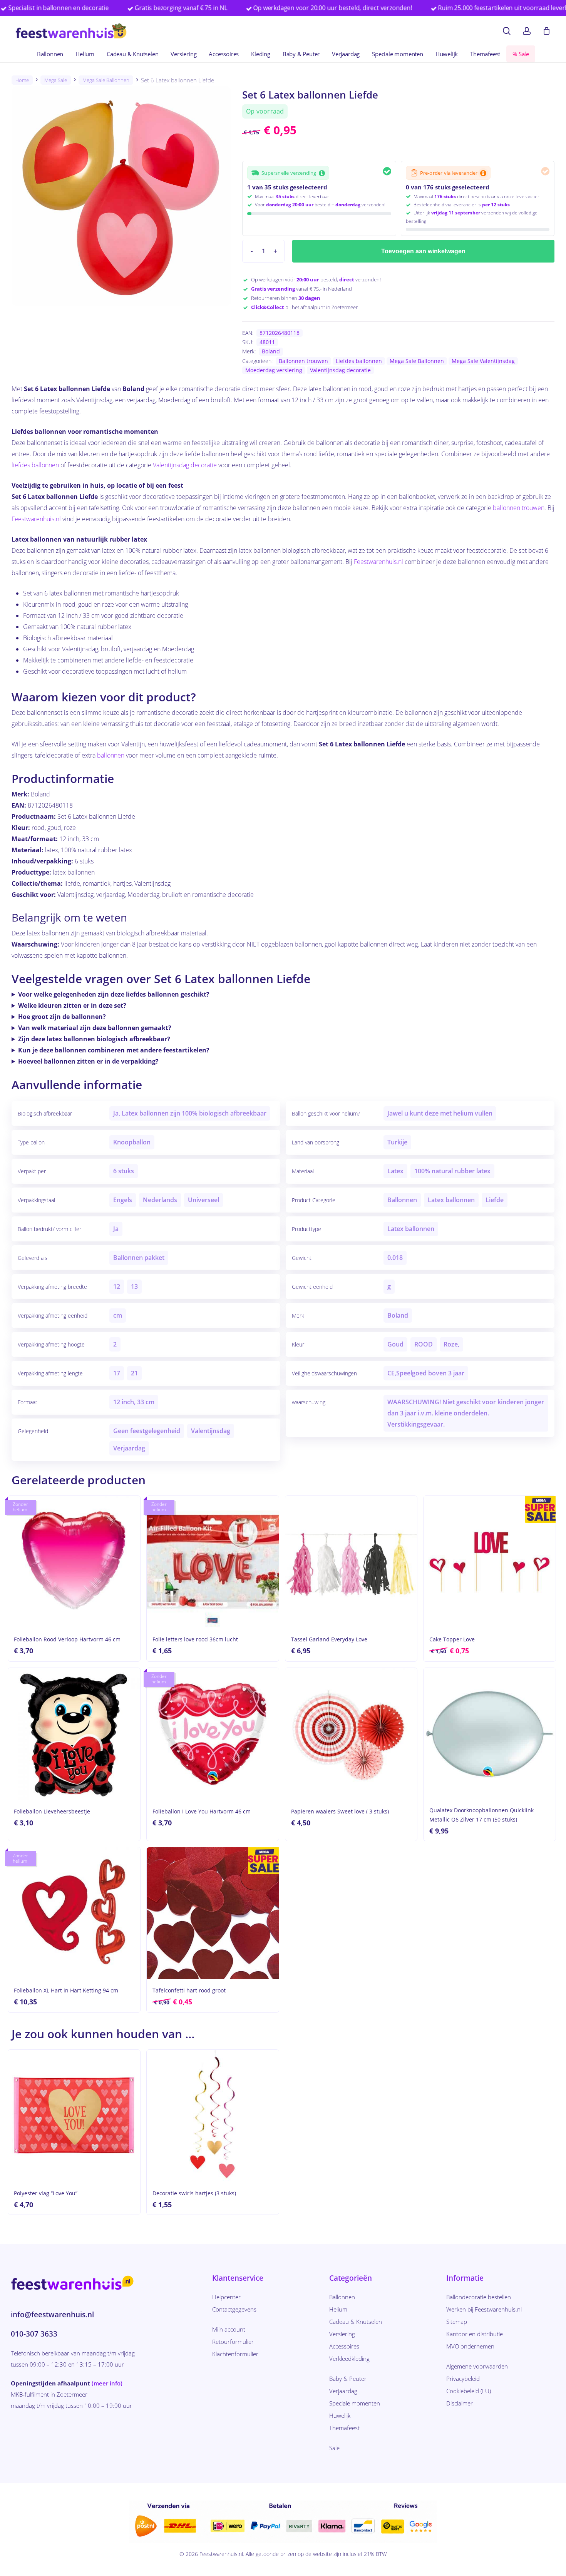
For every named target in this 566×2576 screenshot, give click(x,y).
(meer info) (107, 2383)
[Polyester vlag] (74, 2116)
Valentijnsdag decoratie (340, 370)
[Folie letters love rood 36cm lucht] (213, 1562)
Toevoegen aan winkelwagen (423, 251)
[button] (288, 173)
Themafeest (344, 2428)
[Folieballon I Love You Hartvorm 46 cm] (213, 1734)
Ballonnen (342, 2297)
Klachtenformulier (235, 2354)
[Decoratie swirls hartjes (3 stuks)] (213, 2116)
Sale (334, 2448)
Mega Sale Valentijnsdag (483, 361)
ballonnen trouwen (519, 508)
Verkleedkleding (349, 2359)
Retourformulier (233, 2342)
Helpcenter (226, 2297)
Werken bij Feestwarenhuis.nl (484, 2309)
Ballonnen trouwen (303, 361)
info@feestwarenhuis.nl (52, 2315)
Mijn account (229, 2329)
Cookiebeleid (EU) (469, 2391)
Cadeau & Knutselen (356, 2322)
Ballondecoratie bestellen (479, 2297)
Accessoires (344, 2346)
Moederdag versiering (274, 370)
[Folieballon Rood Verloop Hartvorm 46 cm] (74, 1562)
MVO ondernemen (470, 2346)
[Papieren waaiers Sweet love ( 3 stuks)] (351, 1734)
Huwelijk (340, 2415)
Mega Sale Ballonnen (106, 80)
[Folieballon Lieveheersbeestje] (74, 1734)
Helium (338, 2309)
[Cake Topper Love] (490, 1562)
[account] (527, 31)
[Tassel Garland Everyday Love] (351, 1562)
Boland (271, 351)
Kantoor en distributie (475, 2334)
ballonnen (111, 755)
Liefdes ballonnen (359, 361)
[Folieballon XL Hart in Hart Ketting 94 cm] (74, 1913)
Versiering (342, 2334)
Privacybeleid (463, 2379)
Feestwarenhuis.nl (36, 519)
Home (22, 80)
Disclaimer (460, 2403)
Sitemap (457, 2322)
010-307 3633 (34, 2334)
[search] (507, 31)
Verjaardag (343, 2391)
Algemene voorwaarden (477, 2366)
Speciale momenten (355, 2403)
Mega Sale (56, 80)
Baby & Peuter (348, 2379)
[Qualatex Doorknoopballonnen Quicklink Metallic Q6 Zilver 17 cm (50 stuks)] (490, 1734)
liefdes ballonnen (35, 465)
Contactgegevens (234, 2309)
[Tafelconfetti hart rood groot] (213, 1913)
